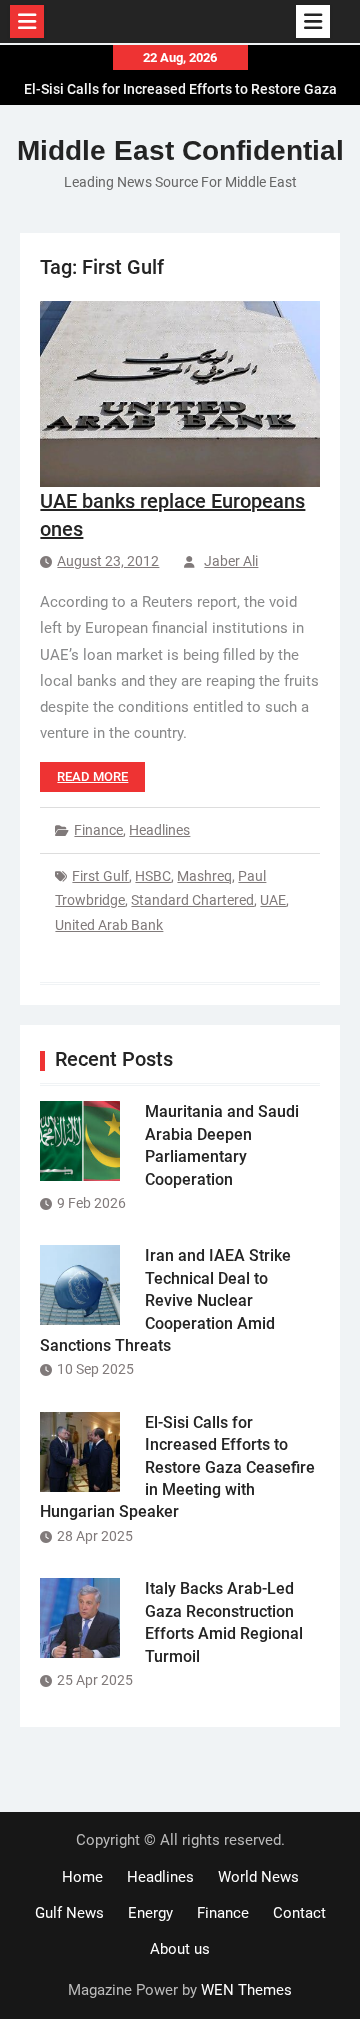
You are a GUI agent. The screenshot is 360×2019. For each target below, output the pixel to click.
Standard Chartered (192, 900)
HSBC (153, 876)
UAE (273, 900)
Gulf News (69, 1913)
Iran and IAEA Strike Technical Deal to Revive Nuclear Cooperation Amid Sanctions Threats (165, 1300)
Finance (98, 830)
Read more (92, 776)
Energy (150, 1913)
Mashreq (204, 876)
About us (180, 1949)
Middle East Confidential (180, 150)
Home (82, 1877)
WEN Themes (246, 1990)
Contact (299, 1913)
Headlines (159, 830)
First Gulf (100, 876)
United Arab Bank (109, 925)
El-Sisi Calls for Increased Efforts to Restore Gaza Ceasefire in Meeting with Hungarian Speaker (177, 1467)
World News (258, 1877)
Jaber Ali (231, 561)
